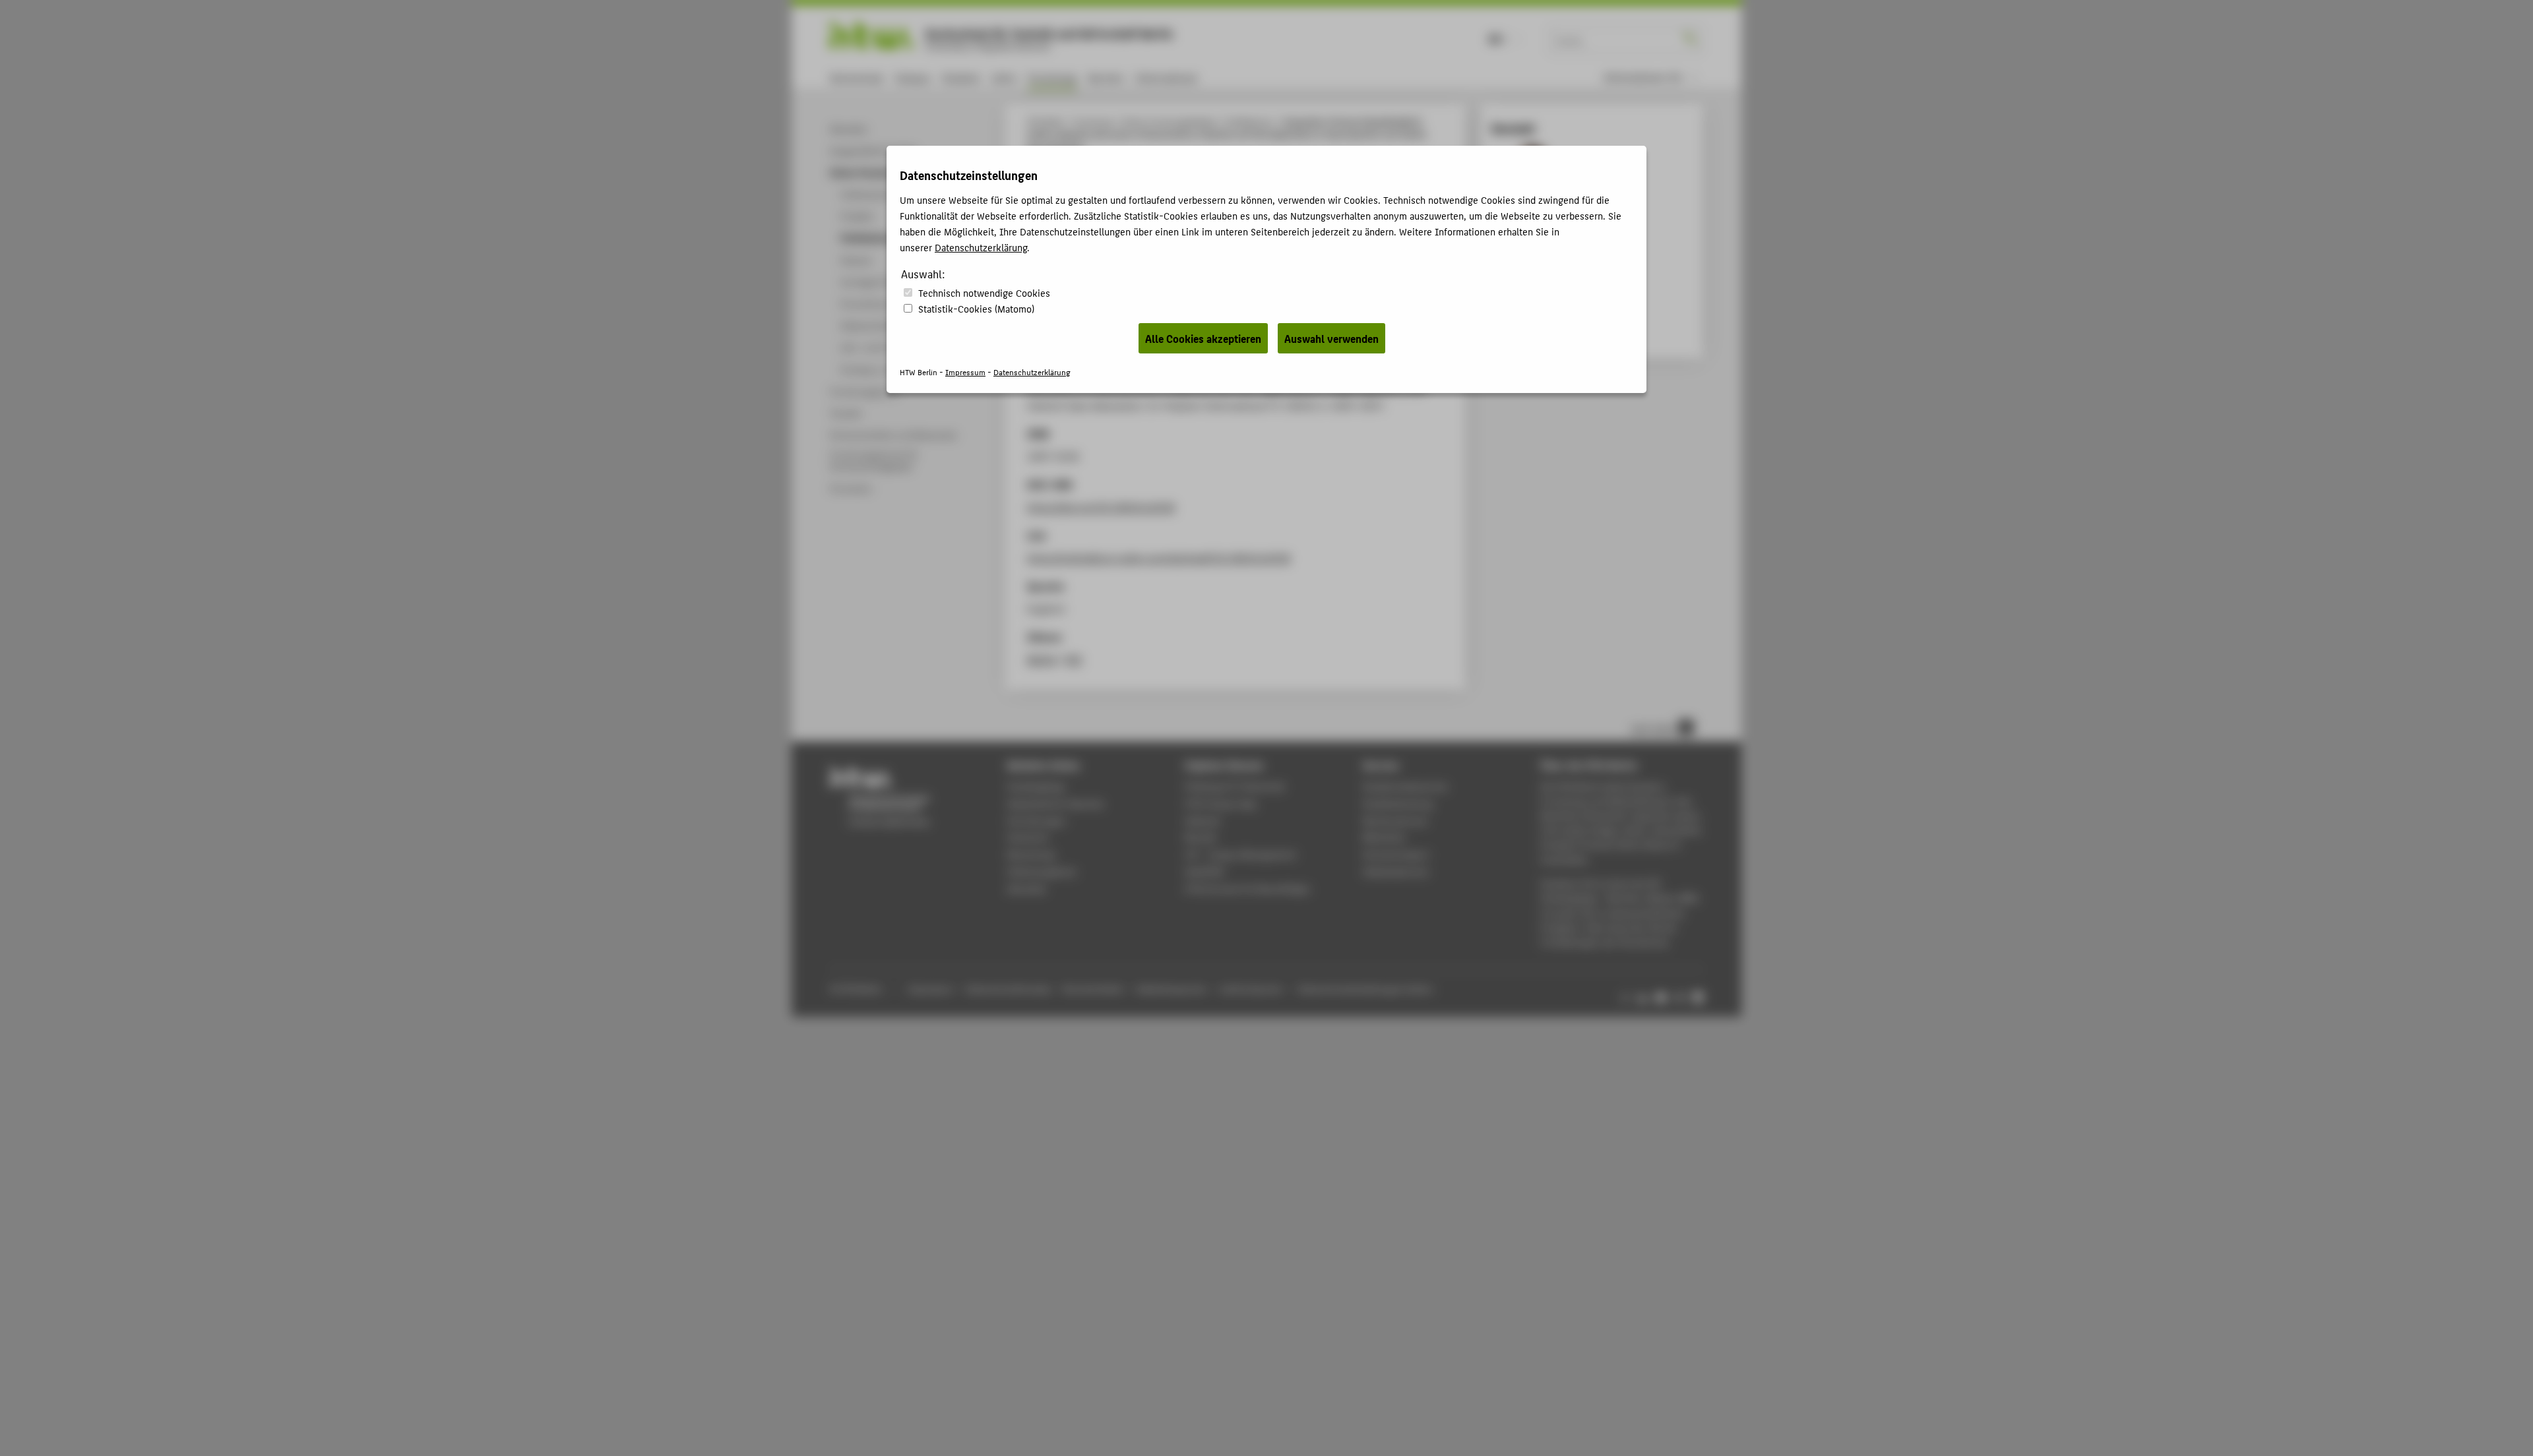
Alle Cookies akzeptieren (1203, 338)
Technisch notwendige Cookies (984, 292)
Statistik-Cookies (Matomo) (976, 308)
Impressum (965, 372)
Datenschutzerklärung (981, 247)
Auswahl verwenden (1331, 338)
